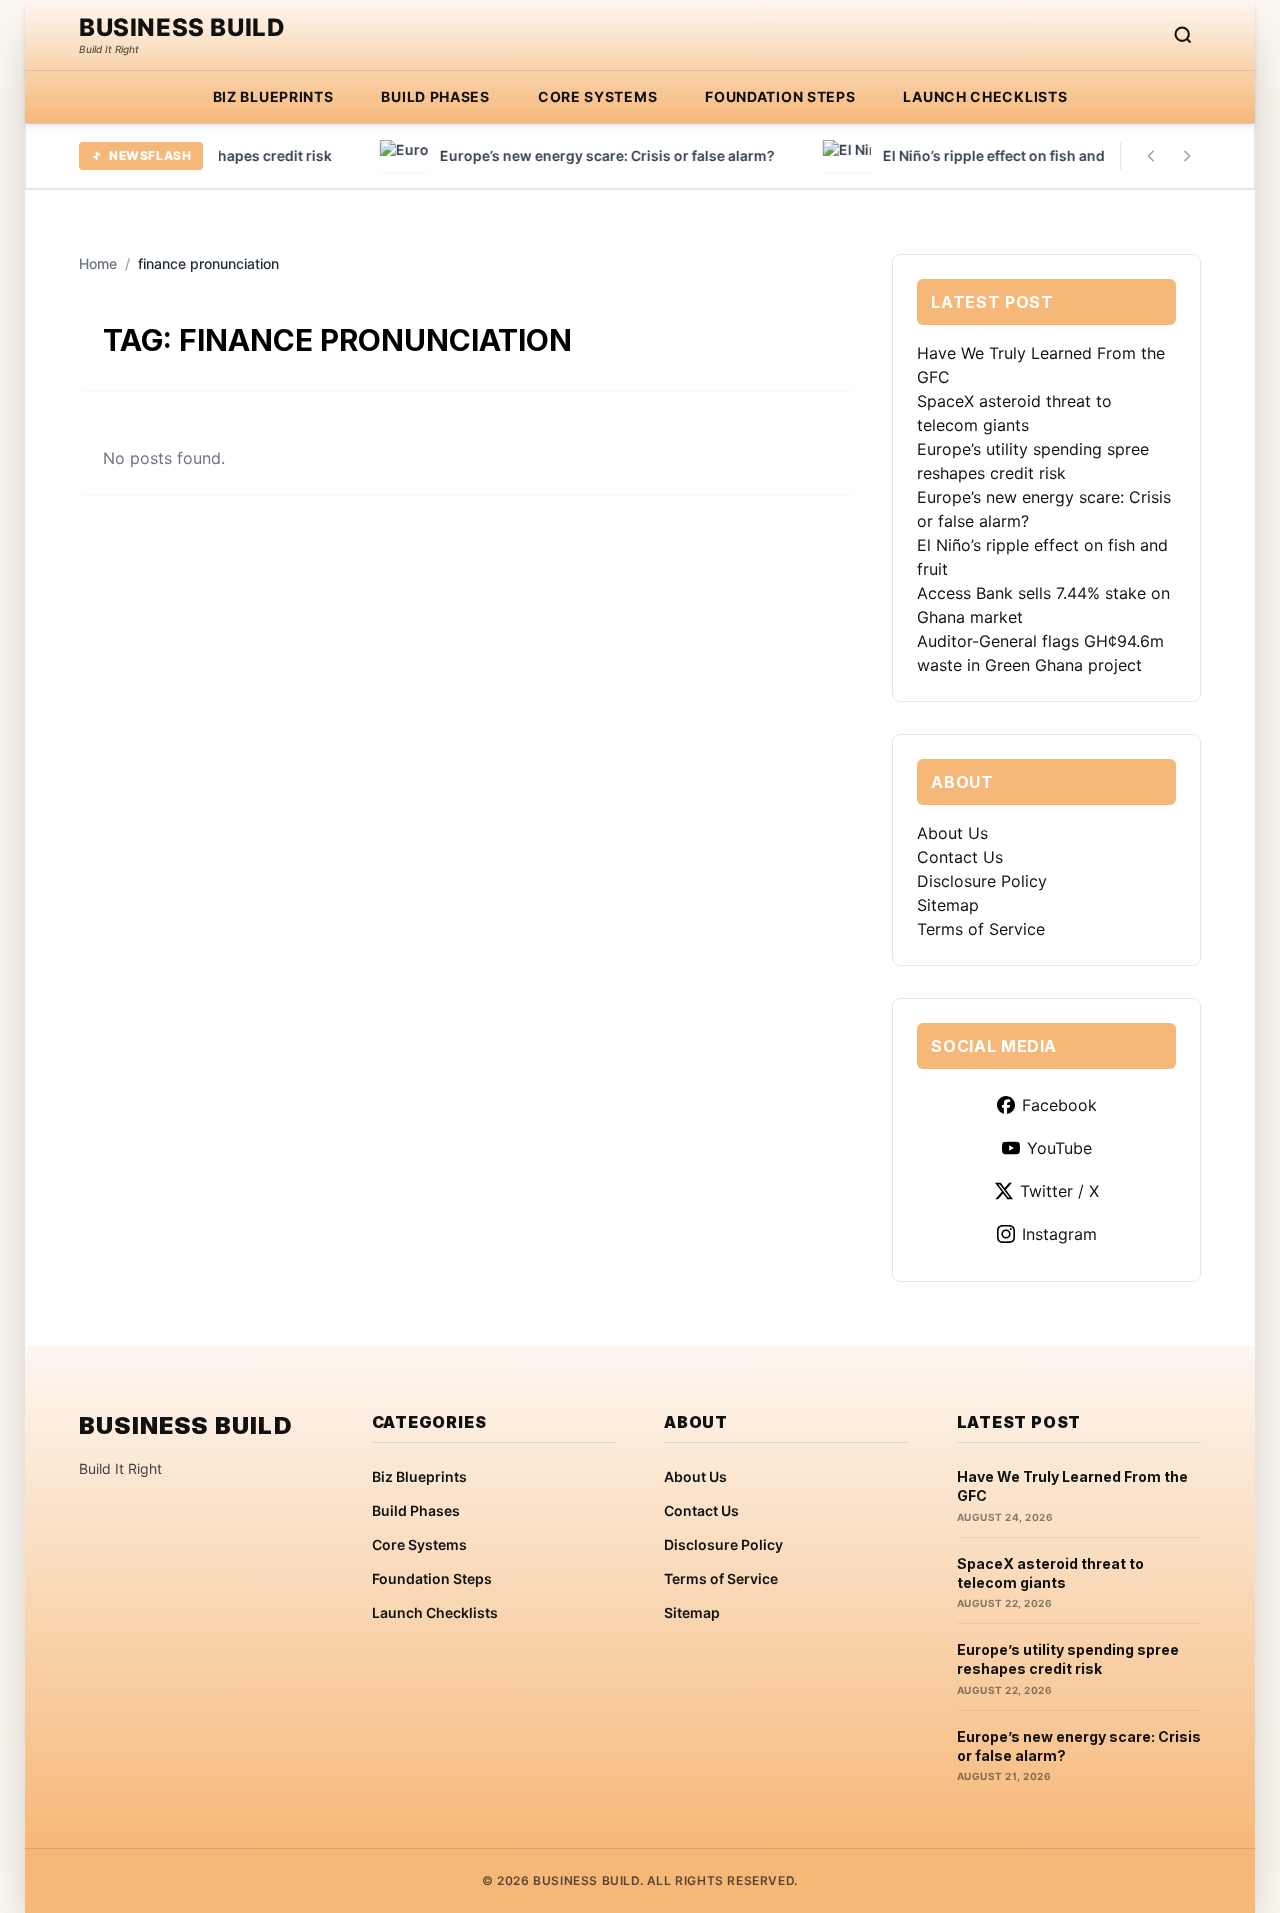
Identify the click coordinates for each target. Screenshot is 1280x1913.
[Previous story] (1151, 156)
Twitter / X (1059, 1191)
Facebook (1059, 1105)
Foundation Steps (780, 96)
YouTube (1059, 1148)
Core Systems (597, 96)
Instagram (1059, 1234)
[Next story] (1187, 156)
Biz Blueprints (273, 96)
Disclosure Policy (982, 881)
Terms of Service (981, 929)
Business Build (182, 28)
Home (98, 263)
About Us (952, 833)
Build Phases (435, 96)
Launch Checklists (985, 96)
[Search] (1183, 35)
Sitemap (948, 905)
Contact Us (960, 857)
